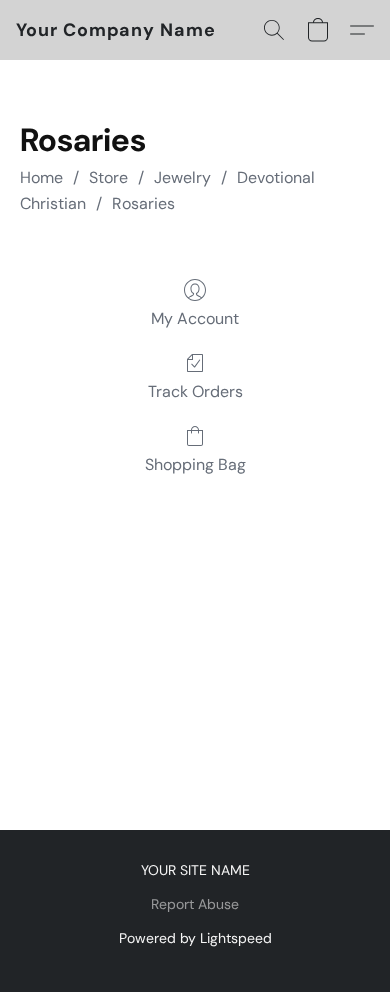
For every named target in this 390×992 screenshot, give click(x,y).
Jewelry (182, 177)
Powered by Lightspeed (195, 938)
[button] (116, 30)
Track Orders (195, 391)
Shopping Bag (195, 464)
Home (41, 177)
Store (108, 177)
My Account (195, 318)
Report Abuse (195, 904)
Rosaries (143, 203)
